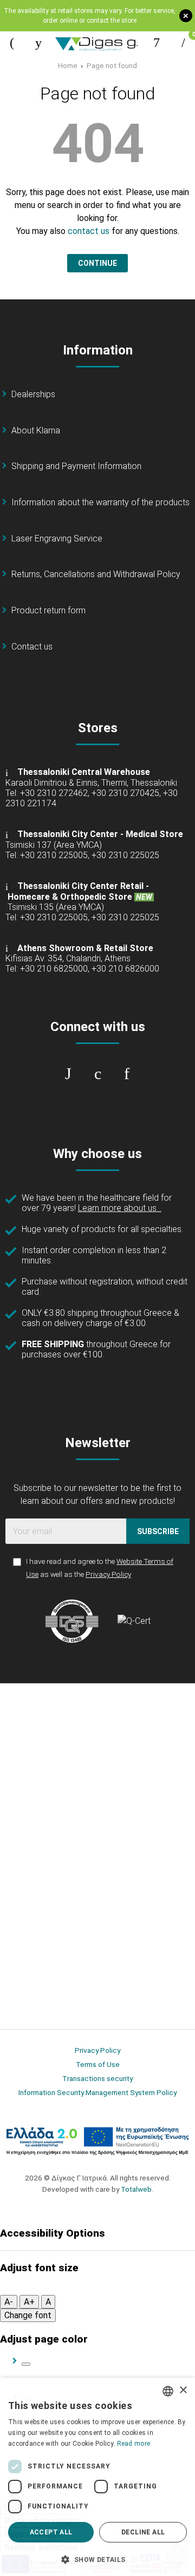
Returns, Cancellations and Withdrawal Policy (96, 574)
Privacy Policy (108, 1574)
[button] (97, 2559)
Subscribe (158, 1531)
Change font (28, 2315)
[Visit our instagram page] (97, 1074)
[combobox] (168, 2391)
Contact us (32, 647)
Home (68, 65)
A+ (29, 2302)
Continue (97, 263)
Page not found (112, 65)
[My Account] (157, 43)
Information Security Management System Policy (97, 2092)
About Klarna (36, 430)
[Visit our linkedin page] (127, 1074)
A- (9, 2302)
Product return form (48, 610)
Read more (134, 2444)
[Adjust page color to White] (26, 2364)
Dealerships (33, 394)
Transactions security (97, 2078)
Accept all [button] (51, 2532)
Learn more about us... (120, 1208)
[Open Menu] (12, 43)
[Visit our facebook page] (68, 1074)
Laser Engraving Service (57, 538)
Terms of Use (98, 2064)
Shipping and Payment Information (76, 466)
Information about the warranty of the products (100, 502)
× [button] (183, 2390)
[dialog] (97, 2477)
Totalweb (136, 2189)
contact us (89, 231)
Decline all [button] (143, 2532)
